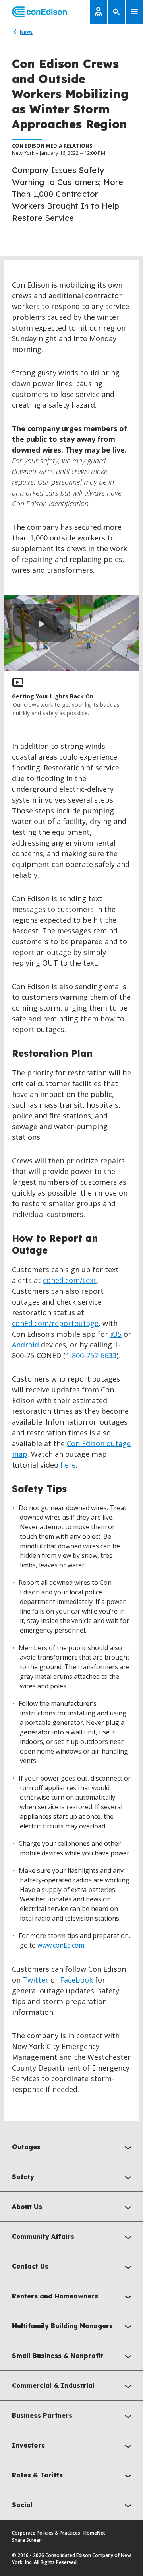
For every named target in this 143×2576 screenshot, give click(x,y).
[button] (42, 623)
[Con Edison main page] (33, 12)
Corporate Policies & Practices (46, 2533)
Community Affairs (43, 2236)
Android (25, 1345)
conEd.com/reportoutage (55, 1323)
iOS (116, 1334)
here (68, 1465)
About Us (27, 2207)
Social (22, 2505)
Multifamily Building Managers (62, 2326)
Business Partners (42, 2415)
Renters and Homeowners (55, 2296)
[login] (99, 12)
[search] (116, 12)
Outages (26, 2147)
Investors (28, 2445)
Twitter (36, 1980)
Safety (23, 2177)
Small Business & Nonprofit (58, 2356)
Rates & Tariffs (37, 2475)
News (26, 32)
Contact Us (30, 2266)
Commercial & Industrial (53, 2385)
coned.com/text (70, 1280)
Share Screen (27, 2540)
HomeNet (94, 2533)
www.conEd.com (61, 1945)
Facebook (76, 1980)
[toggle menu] (134, 12)
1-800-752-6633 (91, 1355)
